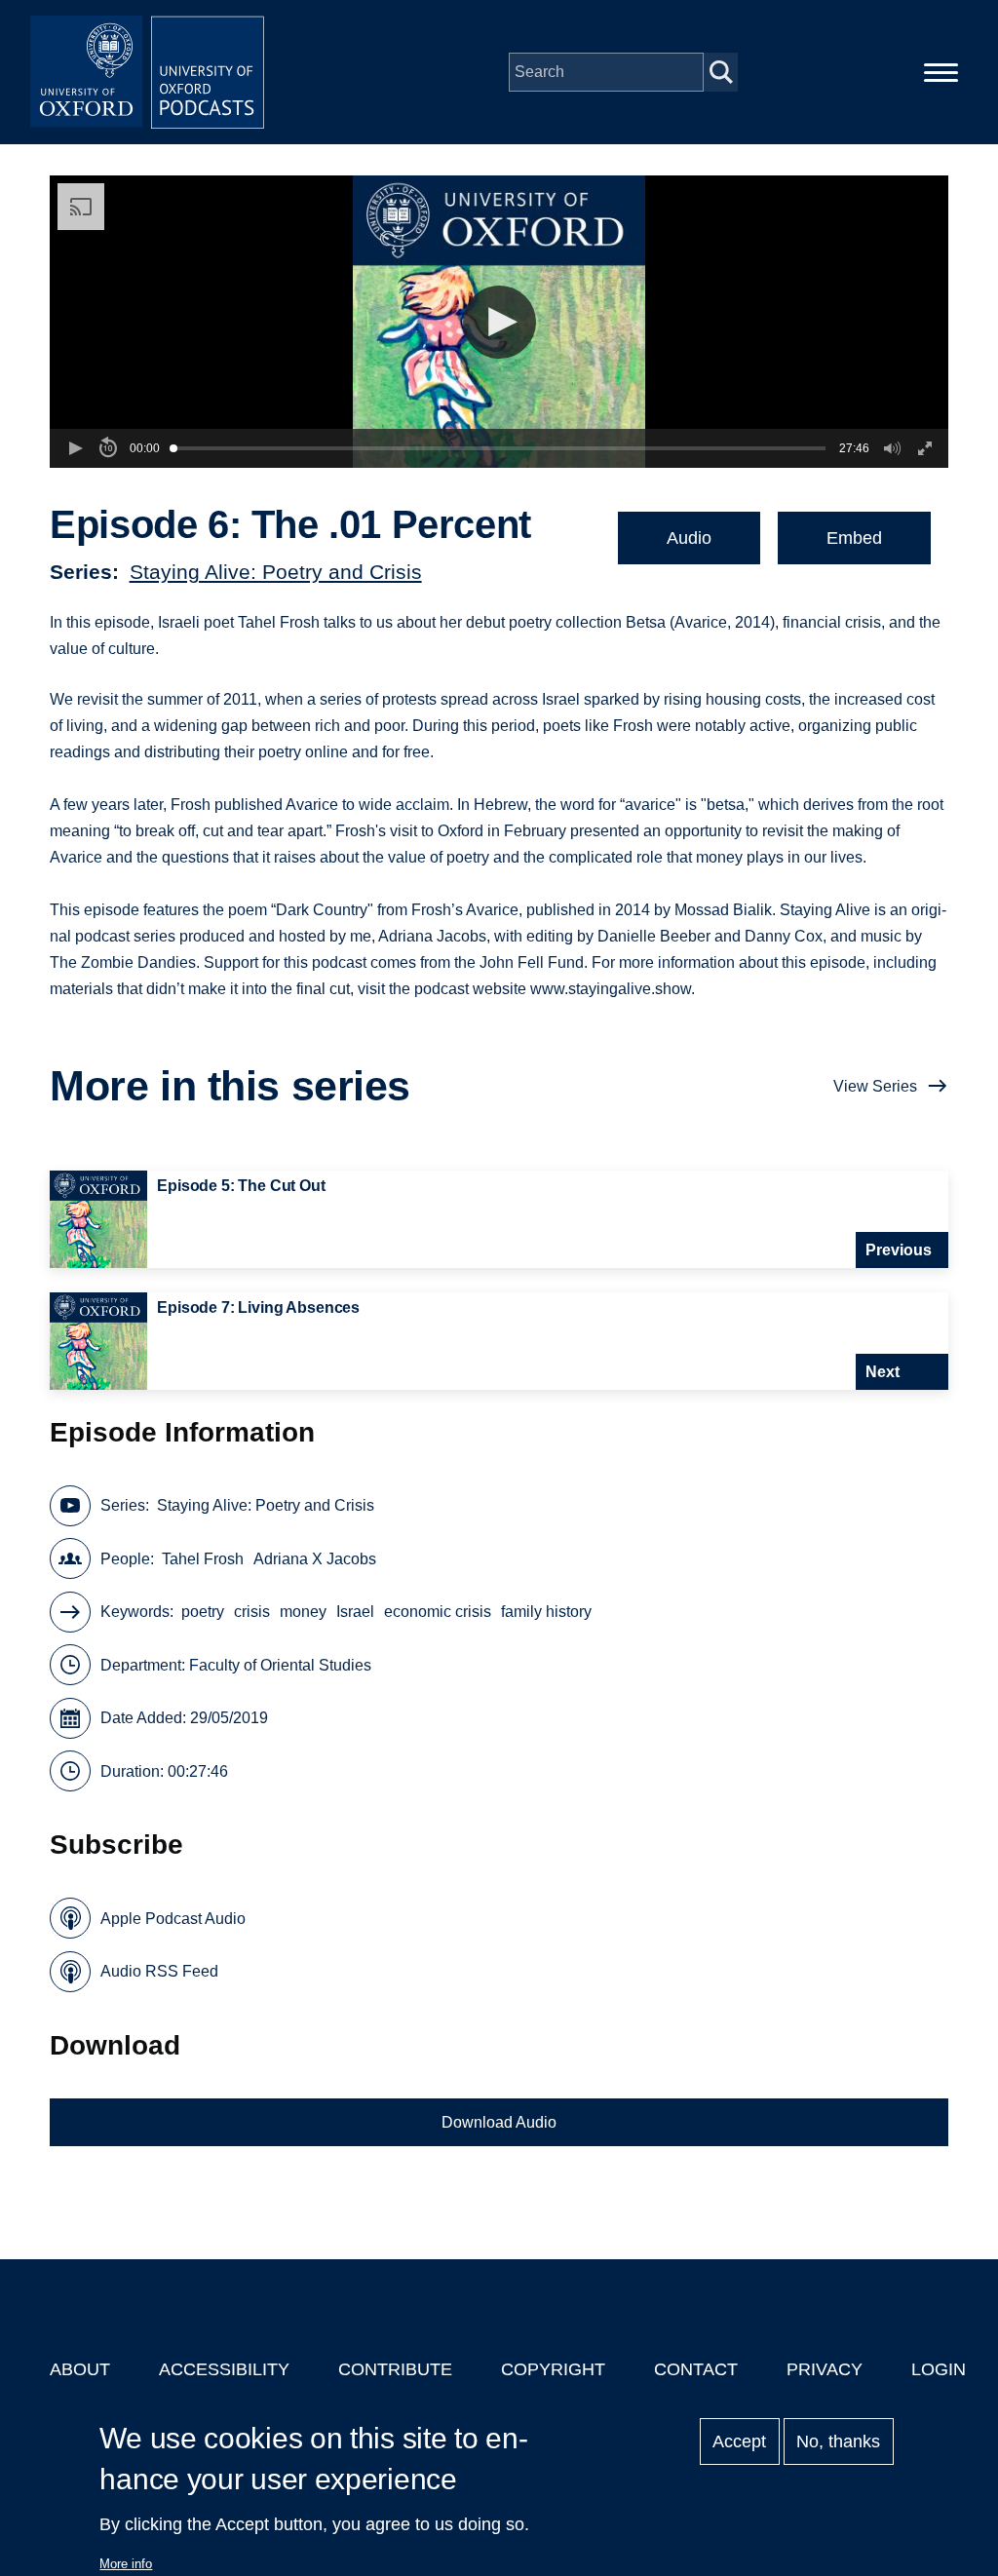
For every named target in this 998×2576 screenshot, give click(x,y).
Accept (739, 2441)
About (80, 2369)
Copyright (553, 2369)
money (303, 1612)
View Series (875, 1086)
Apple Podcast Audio (173, 1919)
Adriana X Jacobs (315, 1559)
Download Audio (499, 2122)
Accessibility (224, 2369)
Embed (854, 538)
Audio (689, 538)
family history (546, 1612)
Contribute (395, 2369)
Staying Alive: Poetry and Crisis (276, 572)
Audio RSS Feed (159, 1971)
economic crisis (438, 1612)
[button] (499, 322)
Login (939, 2369)
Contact (696, 2369)
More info (126, 2564)
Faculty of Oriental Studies (280, 1665)
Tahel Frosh (203, 1559)
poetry (203, 1612)
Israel (355, 1612)
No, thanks (838, 2441)
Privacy (825, 2369)
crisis (252, 1612)
